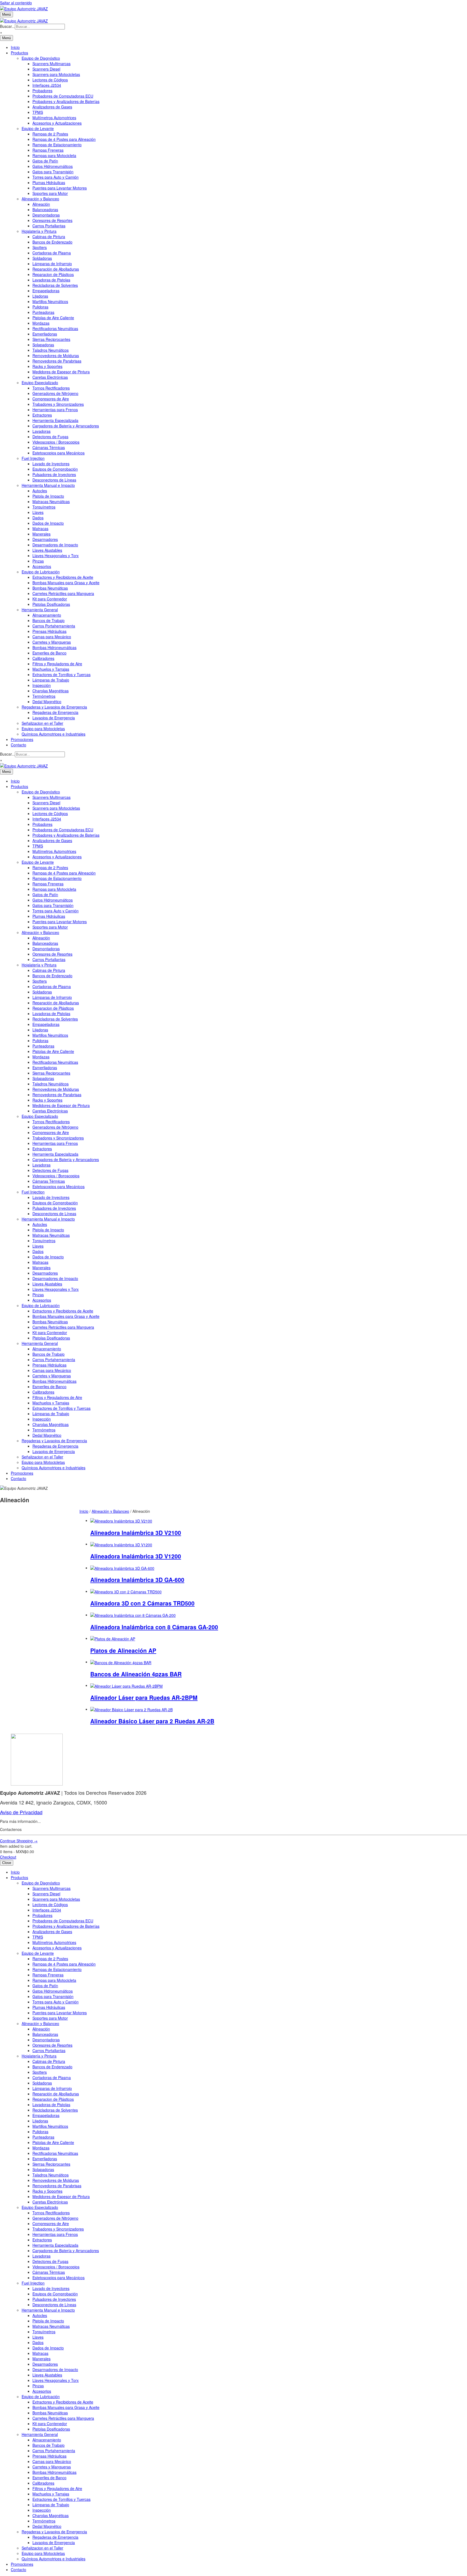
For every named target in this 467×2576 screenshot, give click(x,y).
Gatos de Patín (45, 161)
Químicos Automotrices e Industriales (54, 734)
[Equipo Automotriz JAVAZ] (24, 20)
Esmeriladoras (45, 334)
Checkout (8, 1857)
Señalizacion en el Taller (42, 723)
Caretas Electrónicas (50, 377)
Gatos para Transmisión (53, 172)
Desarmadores (45, 539)
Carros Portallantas (49, 226)
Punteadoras (43, 312)
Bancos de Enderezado (52, 242)
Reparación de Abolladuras (56, 269)
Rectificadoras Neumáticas (55, 328)
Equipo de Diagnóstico (41, 58)
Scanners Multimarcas (51, 64)
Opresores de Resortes (52, 220)
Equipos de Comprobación (55, 469)
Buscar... (7, 26)
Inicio (15, 47)
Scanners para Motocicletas (56, 74)
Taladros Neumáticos (51, 350)
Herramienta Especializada (55, 420)
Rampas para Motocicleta (54, 155)
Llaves (38, 512)
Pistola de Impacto (48, 496)
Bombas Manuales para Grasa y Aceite (66, 583)
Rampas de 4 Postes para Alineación (64, 139)
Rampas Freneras (48, 150)
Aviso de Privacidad (21, 1812)
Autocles (40, 491)
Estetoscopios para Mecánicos (59, 453)
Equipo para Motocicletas (43, 729)
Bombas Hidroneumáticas (54, 647)
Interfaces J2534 (47, 85)
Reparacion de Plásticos (53, 274)
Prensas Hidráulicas (49, 631)
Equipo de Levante (38, 128)
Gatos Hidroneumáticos (53, 166)
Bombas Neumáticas (50, 588)
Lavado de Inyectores (51, 464)
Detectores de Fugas (50, 437)
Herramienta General (40, 610)
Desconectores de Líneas (54, 480)
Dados (38, 518)
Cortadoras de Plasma (52, 253)
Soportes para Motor (50, 193)
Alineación (41, 204)
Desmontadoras (46, 215)
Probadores (42, 91)
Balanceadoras (45, 210)
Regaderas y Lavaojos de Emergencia (54, 707)
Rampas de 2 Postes (50, 134)
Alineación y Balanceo (40, 199)
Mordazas (41, 323)
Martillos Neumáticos (50, 301)
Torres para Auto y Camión (56, 177)
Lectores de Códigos (50, 80)
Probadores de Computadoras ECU (63, 96)
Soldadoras (42, 258)
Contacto (19, 745)
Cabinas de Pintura (49, 237)
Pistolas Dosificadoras (51, 604)
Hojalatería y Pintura (39, 231)
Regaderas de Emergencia (55, 712)
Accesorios (42, 566)
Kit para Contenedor (50, 599)
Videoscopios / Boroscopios (56, 442)
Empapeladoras (46, 291)
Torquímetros (44, 507)
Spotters (40, 247)
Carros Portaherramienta (54, 626)
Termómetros (44, 696)
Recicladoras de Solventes (55, 285)
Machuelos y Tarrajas (51, 669)
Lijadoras (40, 296)
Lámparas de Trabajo (51, 680)
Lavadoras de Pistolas (51, 280)
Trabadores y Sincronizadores (58, 404)
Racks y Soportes (47, 366)
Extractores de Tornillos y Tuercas (61, 674)
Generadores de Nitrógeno (55, 393)
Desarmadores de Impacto (55, 545)
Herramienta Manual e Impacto (48, 485)
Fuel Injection (33, 458)
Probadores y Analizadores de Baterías (66, 101)
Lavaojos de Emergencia (54, 718)
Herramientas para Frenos (55, 410)
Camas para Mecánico (52, 637)
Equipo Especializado (40, 383)
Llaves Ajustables (47, 550)
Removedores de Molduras (56, 355)
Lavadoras (41, 431)
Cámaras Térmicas (49, 447)
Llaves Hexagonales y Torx (56, 556)
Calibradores (43, 658)
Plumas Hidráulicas (49, 182)
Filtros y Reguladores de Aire (57, 664)
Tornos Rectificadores (51, 388)
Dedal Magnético (47, 702)
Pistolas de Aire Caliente (53, 318)
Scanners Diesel (46, 69)
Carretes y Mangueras (52, 642)
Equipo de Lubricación (41, 572)
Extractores (42, 415)
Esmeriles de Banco (49, 653)
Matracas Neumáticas (51, 501)
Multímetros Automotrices (54, 118)
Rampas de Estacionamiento (57, 145)
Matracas (40, 529)
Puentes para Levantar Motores (60, 188)
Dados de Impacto (48, 523)
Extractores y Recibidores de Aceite (63, 577)
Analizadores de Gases (52, 107)
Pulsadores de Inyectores (54, 474)
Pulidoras (40, 307)
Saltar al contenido (16, 3)
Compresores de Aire (51, 399)
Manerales (41, 534)
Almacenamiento (47, 615)
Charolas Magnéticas (51, 691)
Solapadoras (43, 345)
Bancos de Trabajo (49, 620)
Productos (19, 53)
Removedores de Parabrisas (57, 361)
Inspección (42, 685)
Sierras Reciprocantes (51, 339)
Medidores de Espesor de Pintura (61, 372)
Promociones (22, 739)
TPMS (38, 112)
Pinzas (38, 561)
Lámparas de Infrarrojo (52, 264)
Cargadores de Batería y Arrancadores (66, 426)
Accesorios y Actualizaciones (57, 123)
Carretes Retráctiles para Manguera (63, 593)
